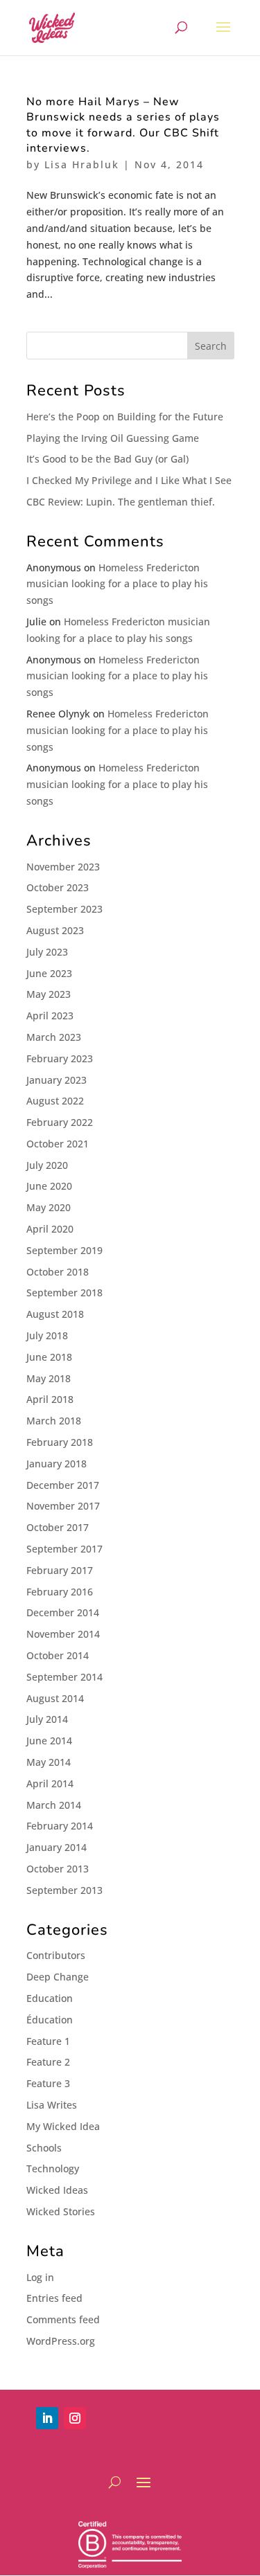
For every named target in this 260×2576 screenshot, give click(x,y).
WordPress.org (61, 2341)
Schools (44, 2148)
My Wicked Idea (63, 2126)
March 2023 (54, 1037)
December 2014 (63, 1612)
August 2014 (55, 1698)
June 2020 (49, 1186)
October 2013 (58, 1869)
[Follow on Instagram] (75, 2418)
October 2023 (58, 887)
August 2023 (55, 930)
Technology (53, 2168)
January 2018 (57, 1464)
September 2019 (64, 1250)
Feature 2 (48, 2062)
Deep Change (58, 1977)
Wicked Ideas (57, 2190)
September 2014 (64, 1677)
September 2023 (64, 909)
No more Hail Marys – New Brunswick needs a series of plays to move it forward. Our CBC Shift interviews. (123, 125)
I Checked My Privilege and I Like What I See (129, 480)
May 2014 (49, 1762)
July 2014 (47, 1719)
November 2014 (63, 1634)
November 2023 (63, 867)
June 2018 (49, 1357)
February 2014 (60, 1826)
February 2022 (60, 1122)
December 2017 (63, 1485)
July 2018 (47, 1335)
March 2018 (54, 1421)
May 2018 (49, 1378)
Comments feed (63, 2319)
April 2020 (50, 1229)
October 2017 (58, 1527)
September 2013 (64, 1890)
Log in (40, 2277)
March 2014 (54, 1805)
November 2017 (63, 1506)
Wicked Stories (61, 2211)
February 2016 (60, 1592)
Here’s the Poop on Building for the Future (125, 417)
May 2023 (49, 994)
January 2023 (57, 1080)
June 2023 (49, 973)
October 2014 (58, 1655)
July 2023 (47, 952)
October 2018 (58, 1272)
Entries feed (54, 2298)
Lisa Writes (52, 2105)
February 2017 (60, 1570)
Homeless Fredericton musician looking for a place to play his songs (117, 584)
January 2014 (57, 1847)
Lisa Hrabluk (82, 164)
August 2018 (55, 1314)
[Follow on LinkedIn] (47, 2418)
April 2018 (50, 1399)
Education (50, 1998)
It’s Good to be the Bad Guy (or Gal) (107, 459)
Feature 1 (48, 2041)
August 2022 (55, 1101)
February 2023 (60, 1058)
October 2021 (58, 1144)
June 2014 (49, 1741)
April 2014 (50, 1783)
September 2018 (64, 1293)
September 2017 (64, 1549)
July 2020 (47, 1165)
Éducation (50, 2020)
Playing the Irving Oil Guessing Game (113, 438)
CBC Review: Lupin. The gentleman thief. (121, 502)
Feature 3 (48, 2083)
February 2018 (60, 1442)
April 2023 (50, 1016)
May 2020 (49, 1207)
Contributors (56, 1955)
